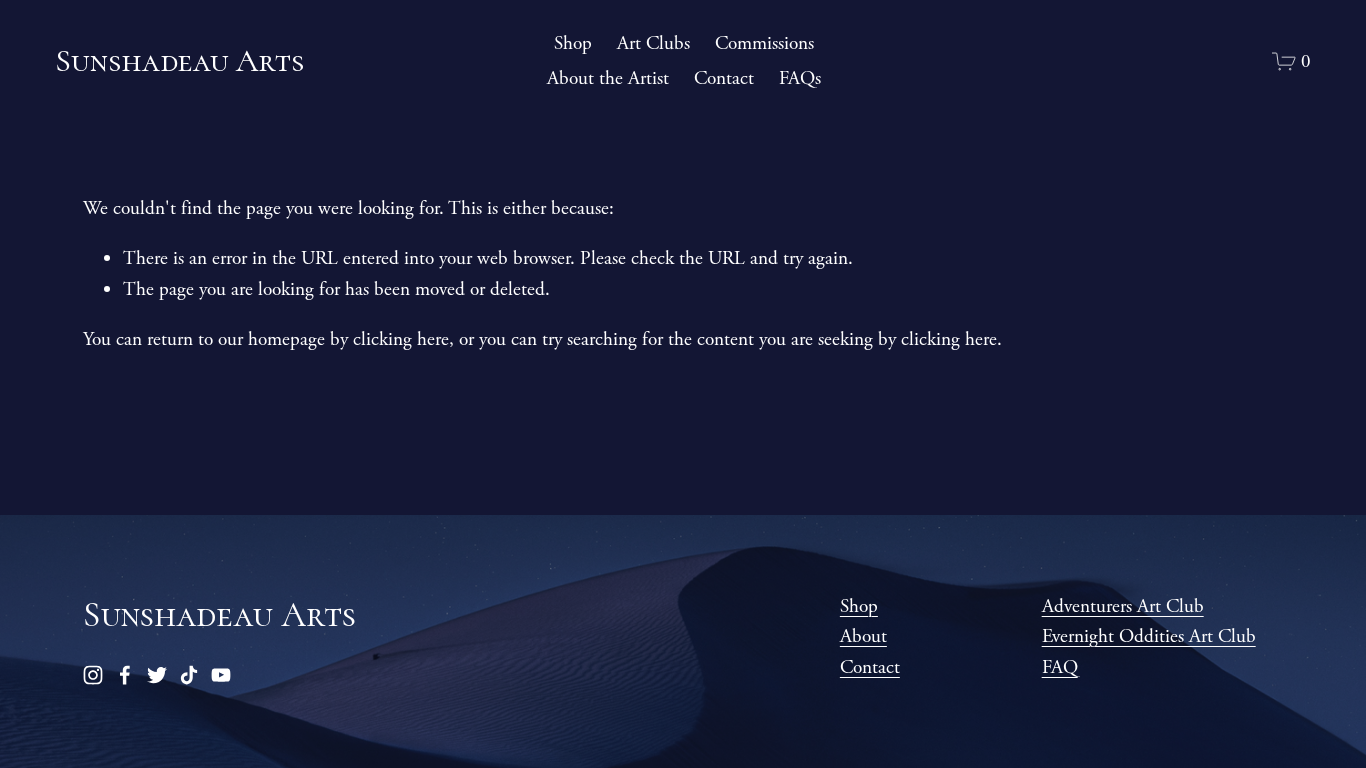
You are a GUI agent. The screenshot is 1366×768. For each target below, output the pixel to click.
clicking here (401, 339)
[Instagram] (93, 675)
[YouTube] (221, 675)
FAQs (800, 78)
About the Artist (608, 78)
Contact (724, 78)
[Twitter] (157, 675)
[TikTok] (189, 675)
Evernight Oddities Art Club (1149, 636)
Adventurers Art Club (1123, 606)
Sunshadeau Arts (179, 60)
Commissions (764, 43)
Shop (573, 43)
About (863, 636)
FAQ (1060, 667)
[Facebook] (125, 675)
